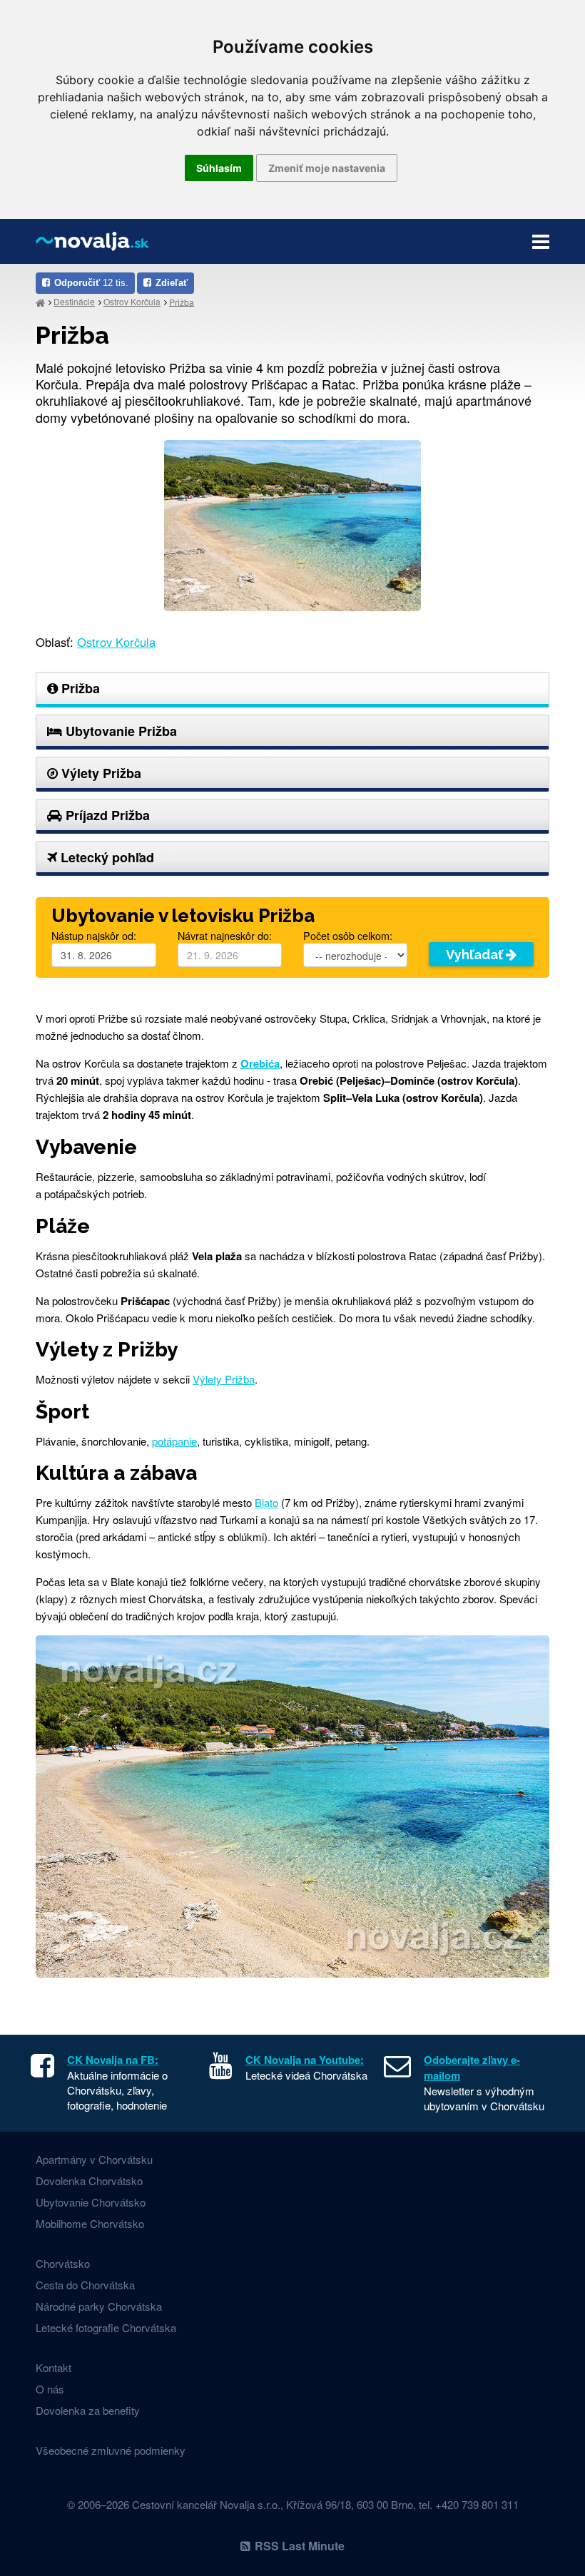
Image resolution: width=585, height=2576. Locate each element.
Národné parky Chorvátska (99, 2306)
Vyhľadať (476, 955)
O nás (50, 2389)
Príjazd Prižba (106, 815)
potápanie (174, 1441)
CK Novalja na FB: (113, 2060)
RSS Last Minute (300, 2546)
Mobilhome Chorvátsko (90, 2223)
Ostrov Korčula (132, 301)
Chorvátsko (63, 2263)
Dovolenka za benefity (88, 2410)
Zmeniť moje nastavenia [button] (327, 168)
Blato (266, 1502)
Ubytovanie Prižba (119, 731)
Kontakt (54, 2367)
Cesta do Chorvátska (85, 2285)
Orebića (260, 1063)
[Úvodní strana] (40, 302)
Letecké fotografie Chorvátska (106, 2327)
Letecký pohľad (106, 857)
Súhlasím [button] (219, 168)
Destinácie (74, 301)
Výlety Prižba (100, 773)
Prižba (182, 301)
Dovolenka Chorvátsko (89, 2181)
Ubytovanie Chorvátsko (91, 2202)
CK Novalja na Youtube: (305, 2060)
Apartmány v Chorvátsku (94, 2159)
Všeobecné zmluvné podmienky (111, 2450)
